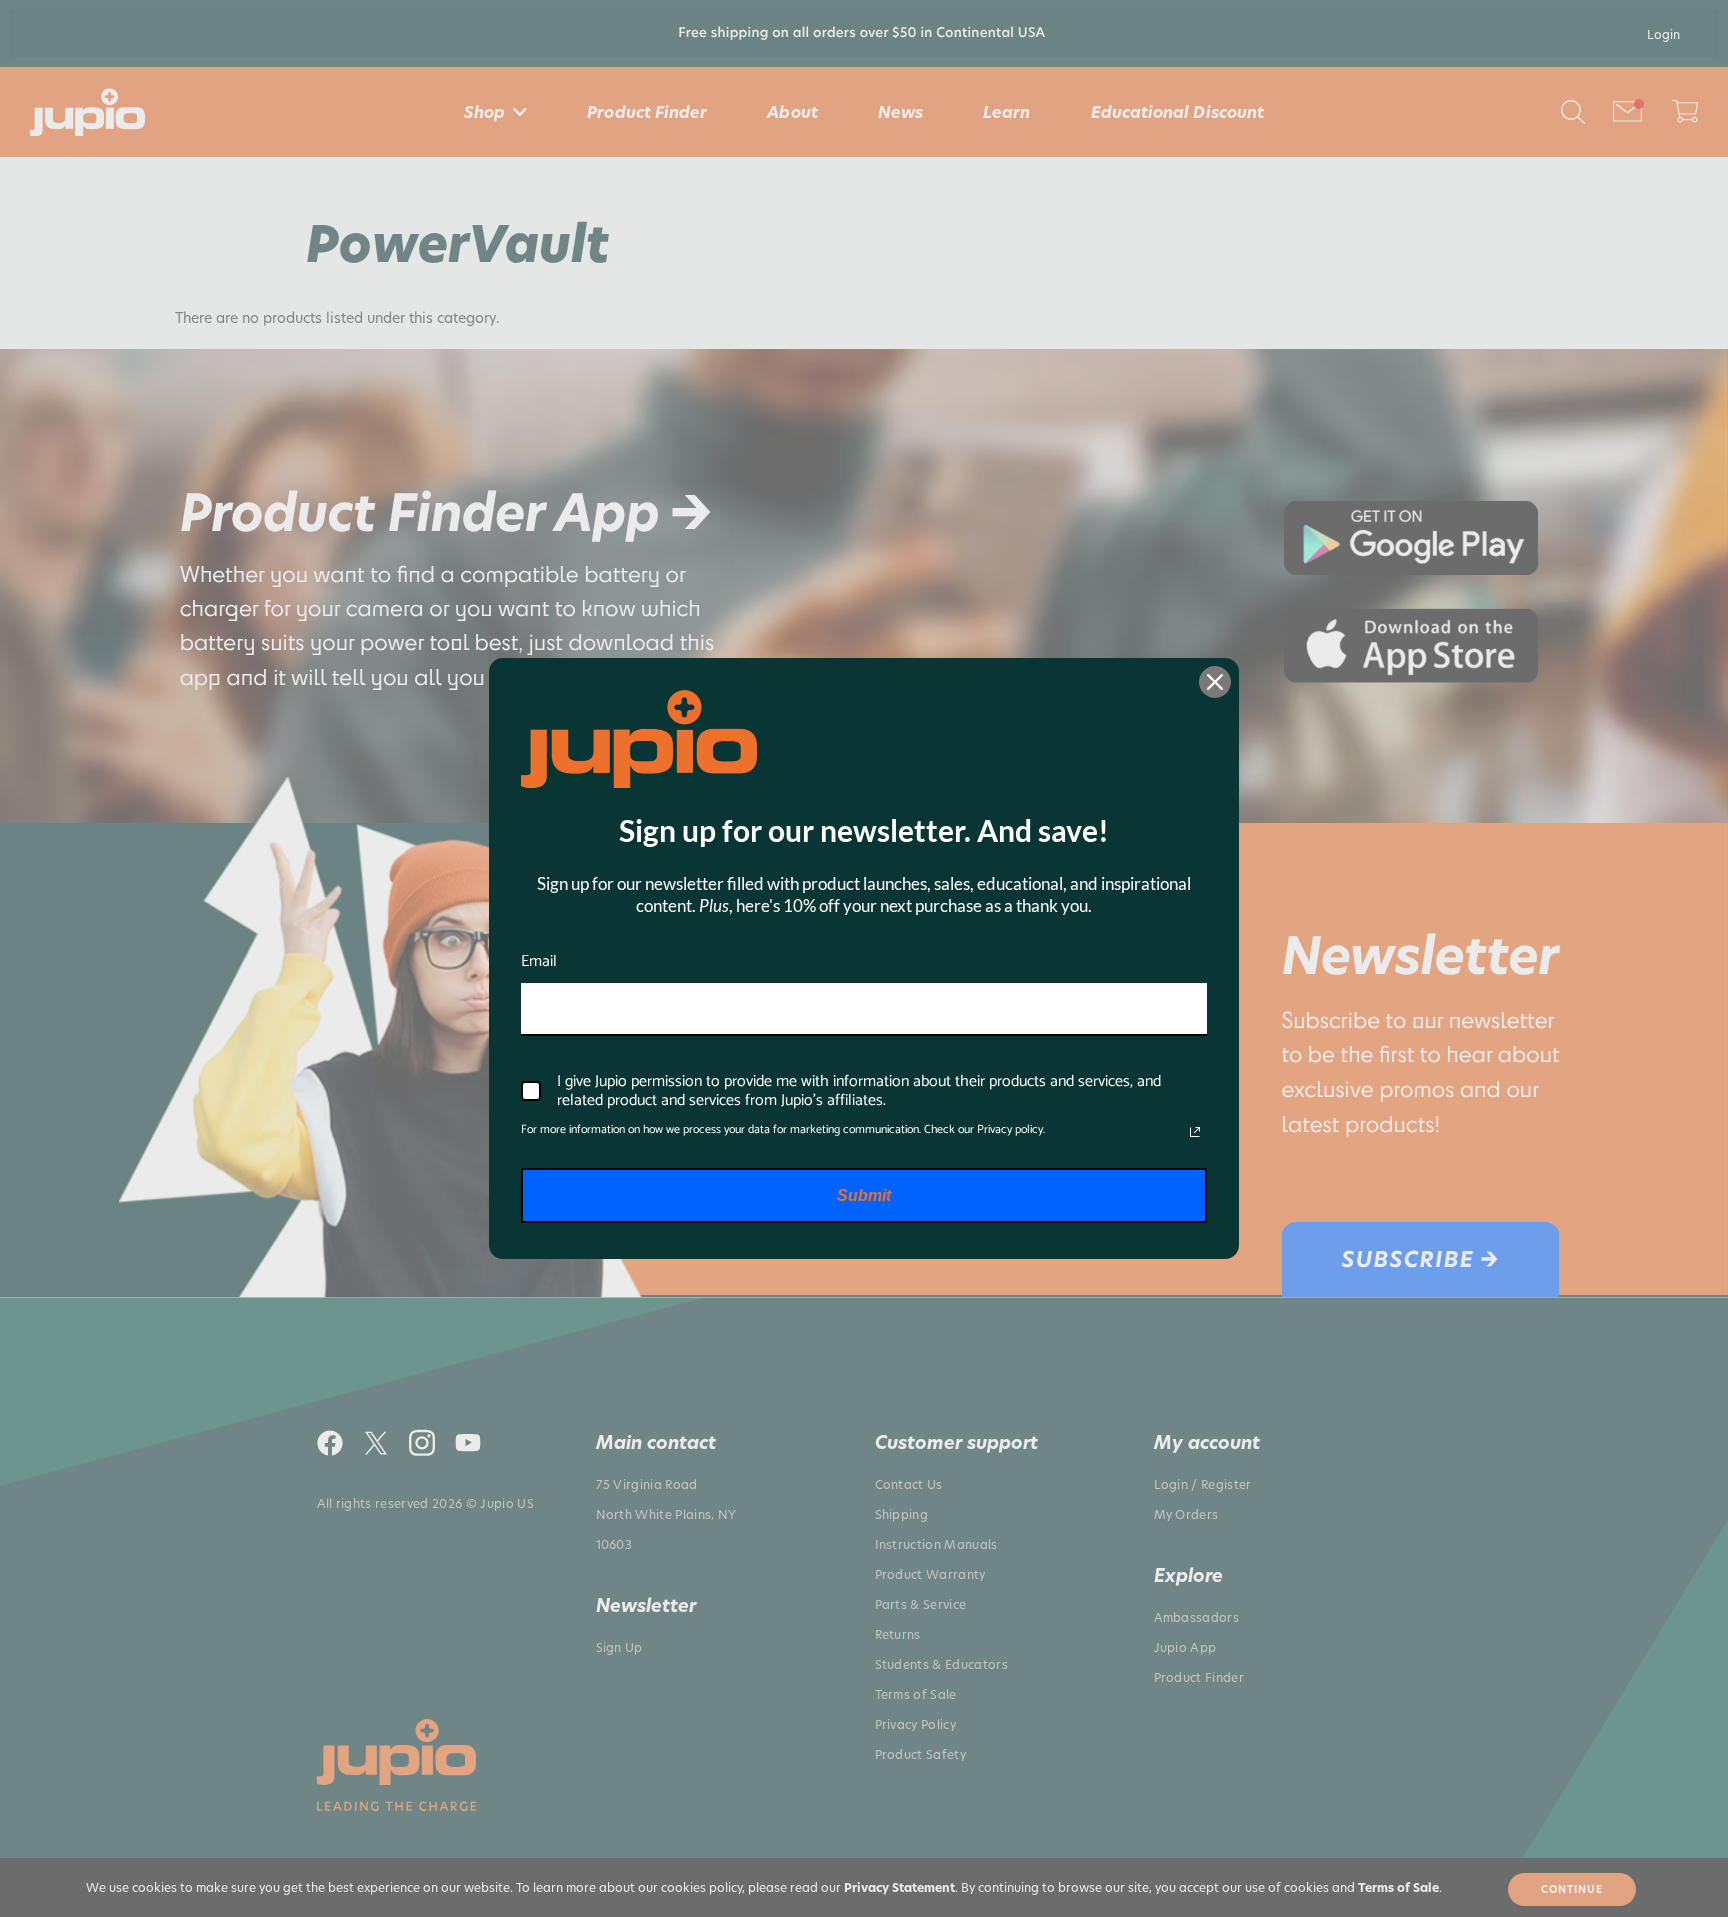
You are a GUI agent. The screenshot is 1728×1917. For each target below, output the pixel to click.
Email (539, 961)
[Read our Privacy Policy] (1195, 1132)
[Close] (1215, 682)
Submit (864, 1195)
